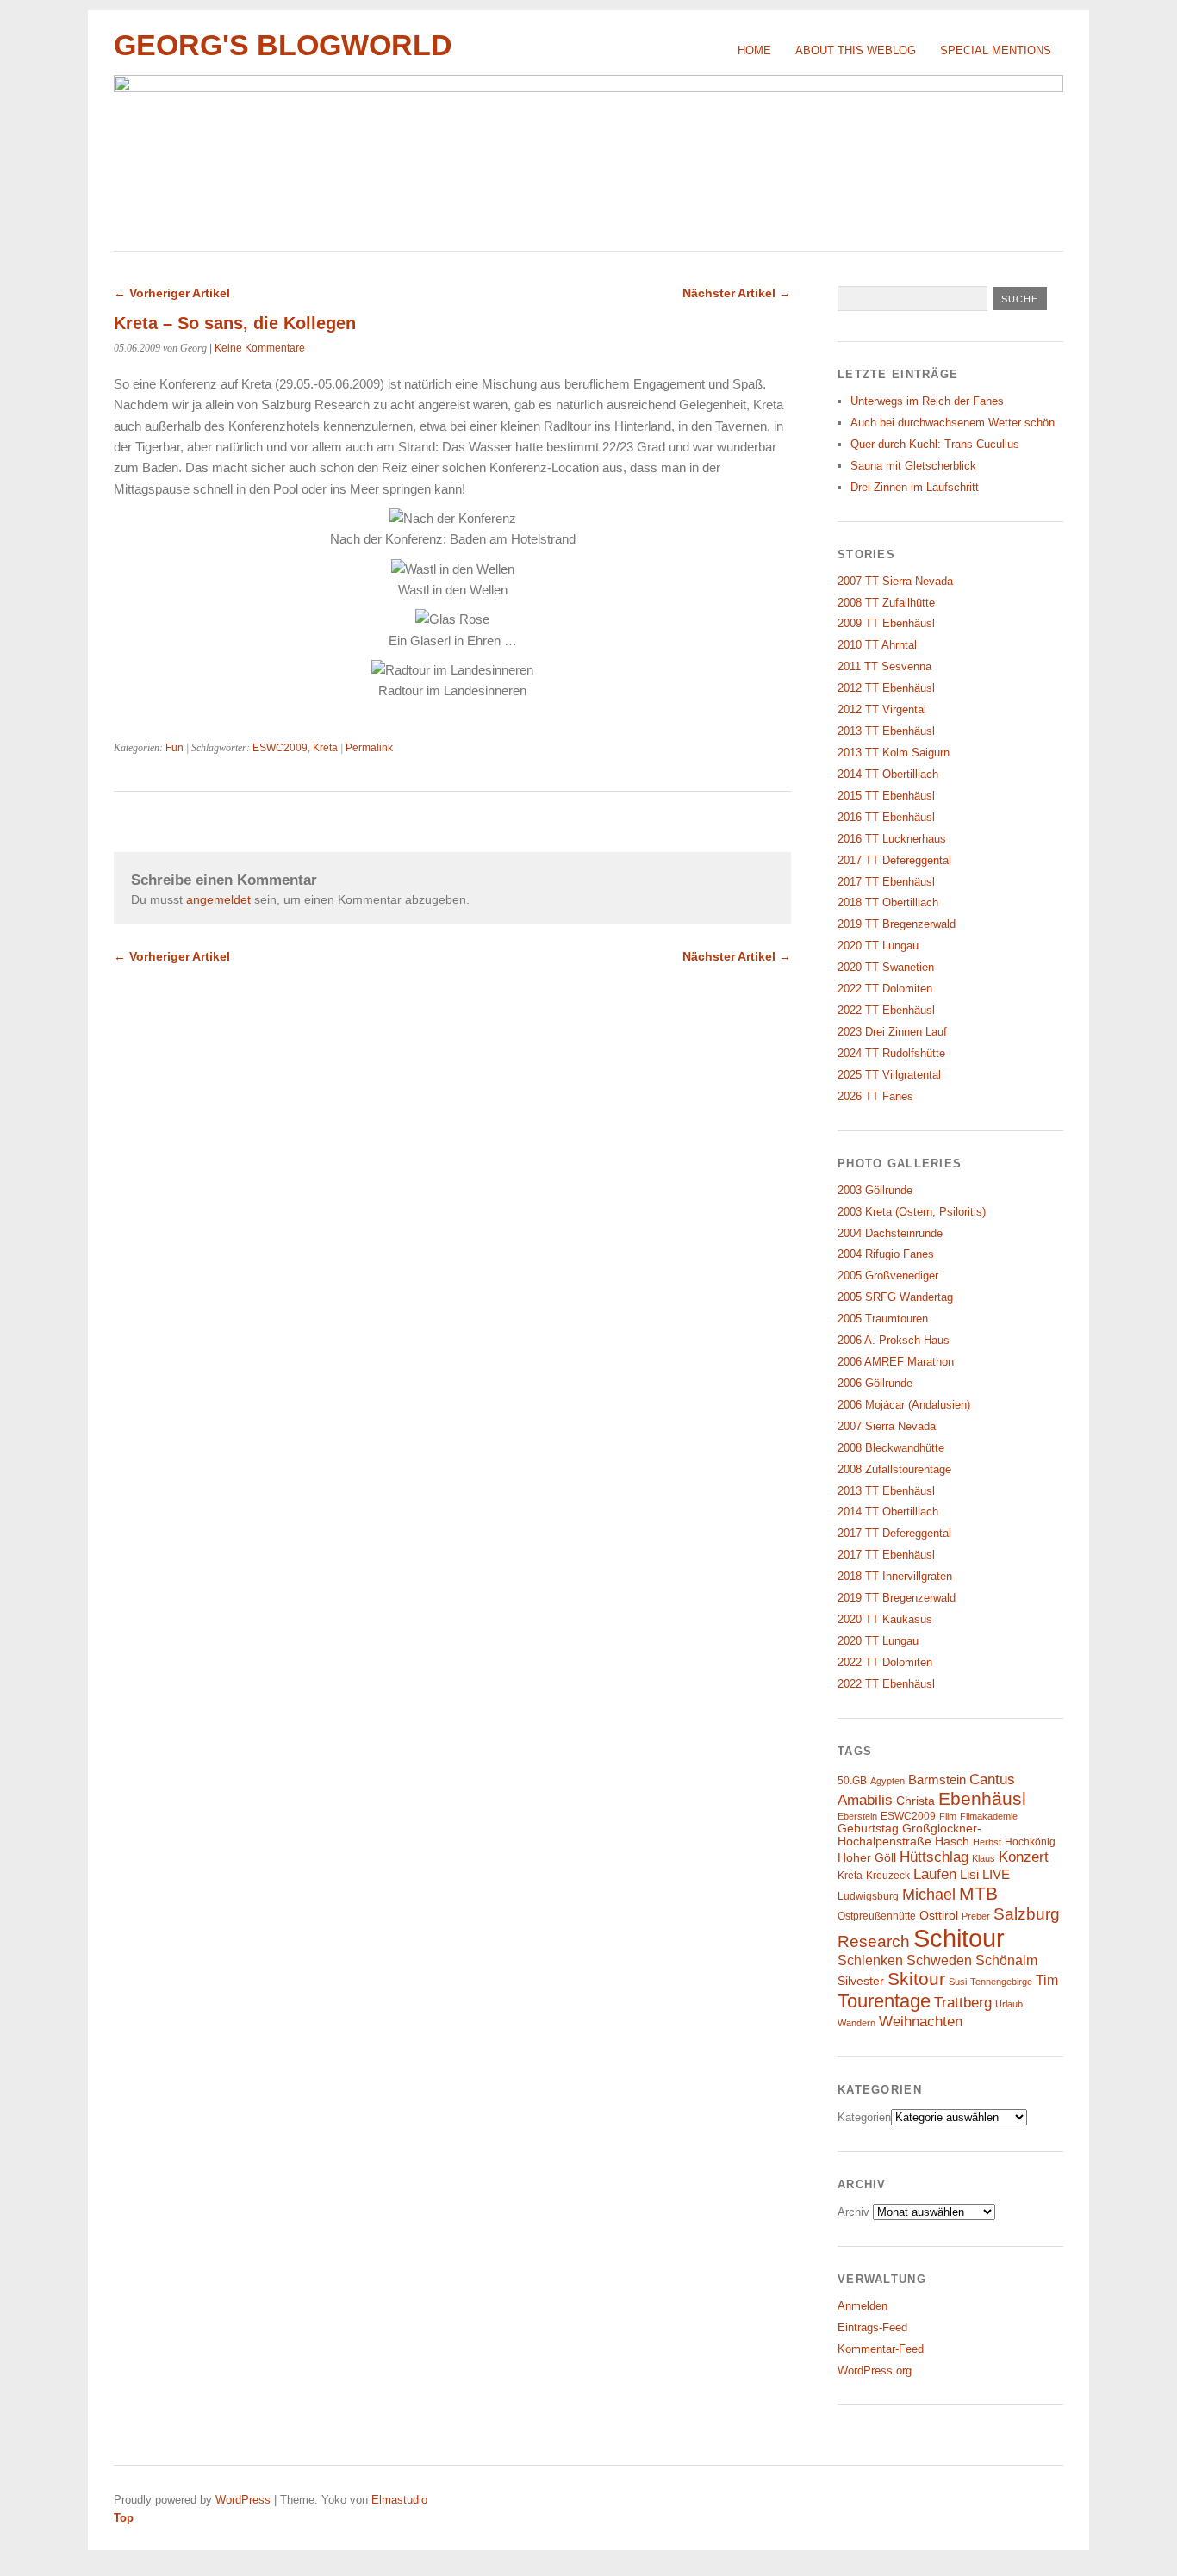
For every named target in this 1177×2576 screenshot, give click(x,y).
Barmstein (937, 1780)
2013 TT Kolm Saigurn (894, 753)
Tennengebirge (1001, 1982)
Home (754, 50)
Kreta (325, 748)
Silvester (861, 1981)
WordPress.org (875, 2371)
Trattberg (963, 2003)
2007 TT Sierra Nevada (895, 581)
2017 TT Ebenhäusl (886, 882)
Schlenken (870, 1960)
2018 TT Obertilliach (888, 902)
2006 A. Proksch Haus (894, 1340)
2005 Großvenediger (888, 1276)
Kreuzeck (888, 1876)
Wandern (856, 2023)
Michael (929, 1895)
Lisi (969, 1875)
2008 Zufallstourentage (894, 1469)
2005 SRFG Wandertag (895, 1297)
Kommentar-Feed (881, 2349)
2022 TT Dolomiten (885, 989)
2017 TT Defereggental (894, 860)
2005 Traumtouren (883, 1319)
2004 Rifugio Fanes (886, 1254)
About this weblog (856, 50)
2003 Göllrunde (875, 1190)
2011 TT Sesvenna (884, 666)
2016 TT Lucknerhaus (892, 839)
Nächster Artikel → (737, 293)
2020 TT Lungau (878, 946)
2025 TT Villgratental (889, 1075)
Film (948, 1816)
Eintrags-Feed (872, 2327)
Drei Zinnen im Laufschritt (915, 487)
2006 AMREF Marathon (896, 1362)
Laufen (935, 1874)
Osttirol (939, 1916)
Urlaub (1009, 2004)
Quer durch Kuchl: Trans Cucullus (935, 444)
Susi (958, 1982)
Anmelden (863, 2306)
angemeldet (218, 899)
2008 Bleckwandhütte (891, 1448)
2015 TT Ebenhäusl (886, 796)
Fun (174, 748)
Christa (915, 1801)
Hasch (952, 1842)
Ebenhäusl (982, 1798)
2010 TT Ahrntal (877, 645)
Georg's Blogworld (283, 45)
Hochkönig (1030, 1842)
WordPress (243, 2500)
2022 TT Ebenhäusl (886, 1010)
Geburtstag (868, 1829)
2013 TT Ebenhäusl (886, 731)
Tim (1047, 1980)
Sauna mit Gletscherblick (913, 466)
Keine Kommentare (260, 348)
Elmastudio (399, 2500)
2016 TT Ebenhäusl (886, 817)
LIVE (996, 1875)
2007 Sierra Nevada (887, 1426)
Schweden (939, 1960)
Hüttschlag (934, 1857)
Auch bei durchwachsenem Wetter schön (953, 423)
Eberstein (857, 1816)
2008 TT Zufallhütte (886, 603)
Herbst (987, 1842)
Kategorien (864, 2117)
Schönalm (1006, 1960)
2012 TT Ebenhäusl (886, 688)
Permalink (369, 748)
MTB (978, 1894)
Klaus (984, 1858)
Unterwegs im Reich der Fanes (927, 401)
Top (124, 2518)
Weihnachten (921, 2021)
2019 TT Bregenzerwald (897, 924)
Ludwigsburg (868, 1896)
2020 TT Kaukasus (885, 1619)
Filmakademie (989, 1816)
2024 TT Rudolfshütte (891, 1053)
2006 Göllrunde (875, 1383)
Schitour (959, 1938)
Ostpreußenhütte (877, 1916)
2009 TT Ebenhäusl (886, 623)
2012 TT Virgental (882, 709)
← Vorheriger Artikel (172, 293)
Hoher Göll (867, 1858)
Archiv (853, 2212)
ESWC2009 (280, 748)
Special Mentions (996, 50)
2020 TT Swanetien (886, 967)
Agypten (887, 1781)
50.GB (852, 1781)
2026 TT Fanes (875, 1096)
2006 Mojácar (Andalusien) (904, 1405)
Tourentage (884, 2001)
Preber (976, 1916)
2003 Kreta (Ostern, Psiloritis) (912, 1212)
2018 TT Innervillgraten (895, 1576)
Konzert (1024, 1857)
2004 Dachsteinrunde (890, 1233)
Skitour (916, 1979)
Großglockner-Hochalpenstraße (909, 1835)
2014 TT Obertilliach (888, 774)
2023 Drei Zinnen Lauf (892, 1032)
